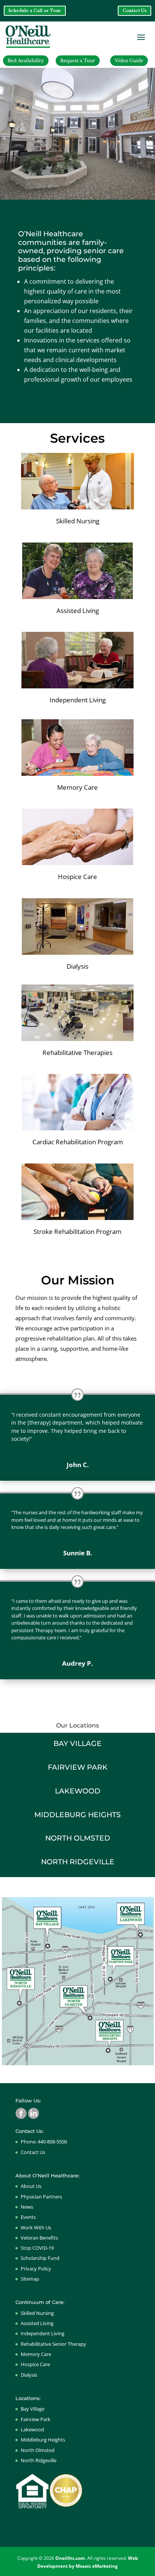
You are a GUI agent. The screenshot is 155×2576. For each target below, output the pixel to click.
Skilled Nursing (37, 2313)
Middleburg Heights (43, 2440)
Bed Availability (26, 60)
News (27, 2207)
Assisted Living (37, 2323)
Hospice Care (35, 2364)
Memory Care (36, 2354)
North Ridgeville (39, 2460)
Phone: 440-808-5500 (44, 2142)
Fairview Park (36, 2419)
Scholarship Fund (40, 2258)
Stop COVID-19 (37, 2248)
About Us (31, 2186)
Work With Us (36, 2227)
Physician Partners (41, 2197)
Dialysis (29, 2375)
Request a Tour (78, 60)
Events (28, 2217)
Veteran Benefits (39, 2238)
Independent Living (43, 2333)
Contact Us (135, 11)
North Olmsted (38, 2450)
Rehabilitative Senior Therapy (53, 2344)
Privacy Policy (36, 2269)
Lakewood (32, 2429)
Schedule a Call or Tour (35, 11)
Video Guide (129, 60)
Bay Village (33, 2409)
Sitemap (30, 2279)
